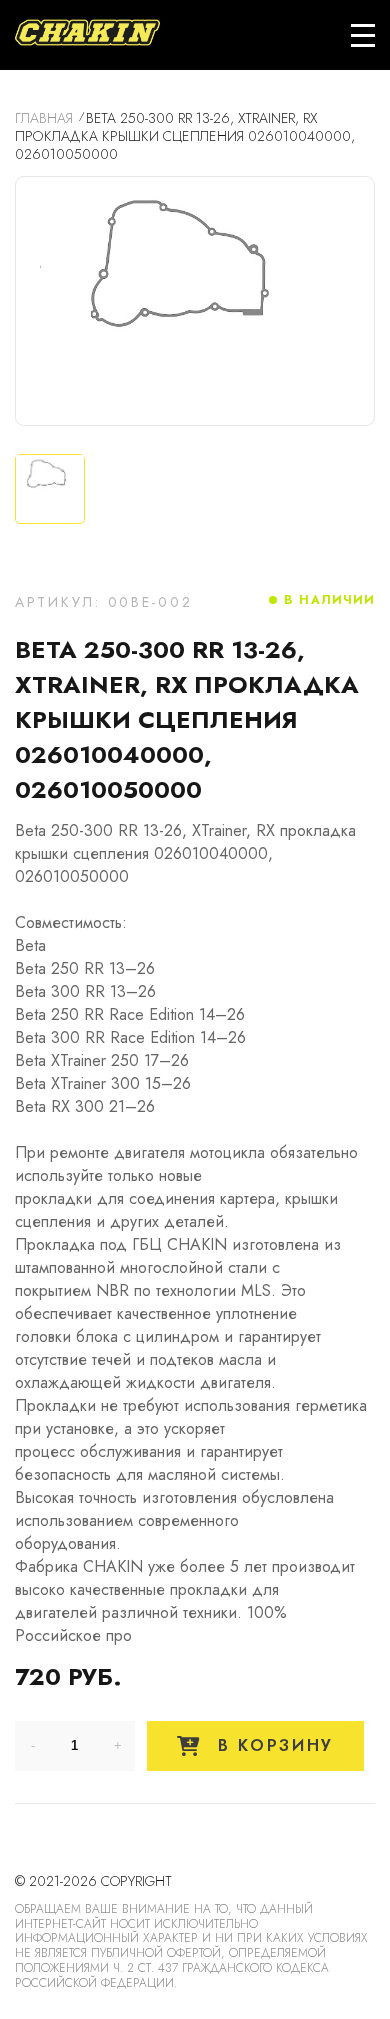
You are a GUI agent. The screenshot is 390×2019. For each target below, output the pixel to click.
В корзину (272, 1745)
